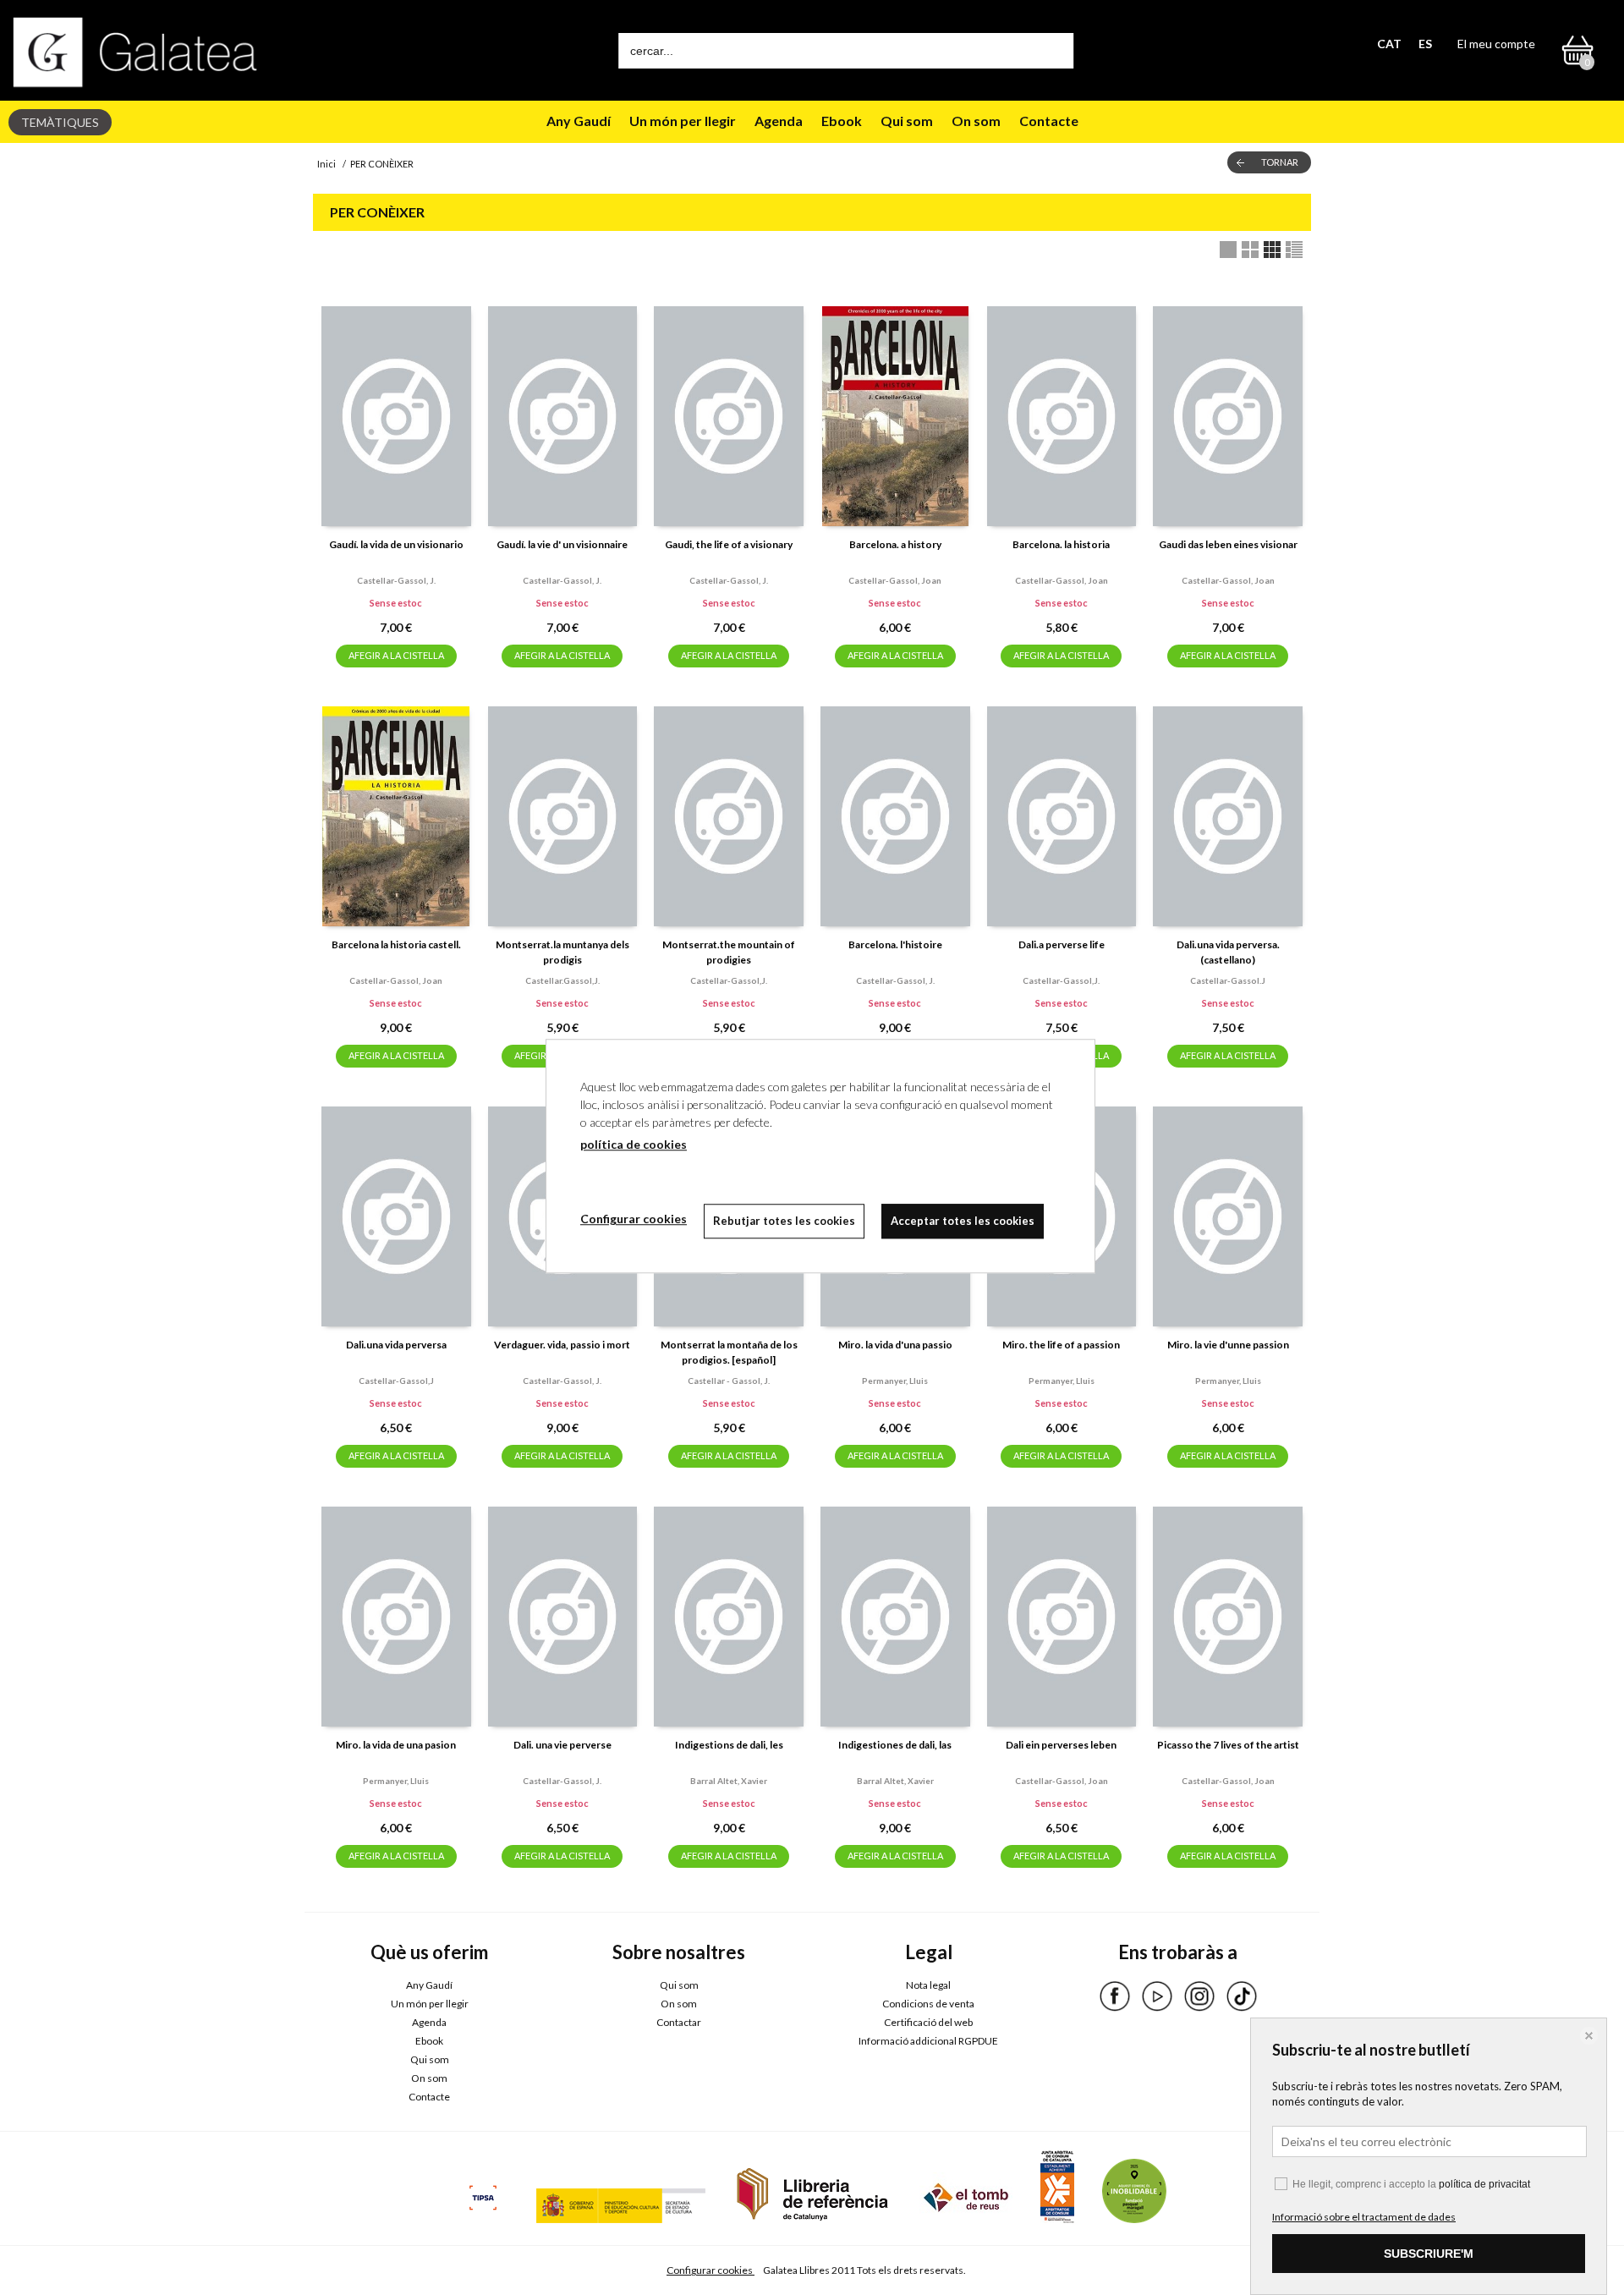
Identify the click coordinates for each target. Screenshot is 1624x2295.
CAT (1389, 44)
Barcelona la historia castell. (396, 944)
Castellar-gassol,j (396, 1381)
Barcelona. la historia (1061, 544)
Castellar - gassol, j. (729, 1381)
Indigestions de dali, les (729, 1745)
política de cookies (634, 1144)
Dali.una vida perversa (396, 1345)
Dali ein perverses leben (1061, 1745)
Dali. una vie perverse (562, 1745)
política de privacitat (1484, 2184)
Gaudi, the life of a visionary (729, 544)
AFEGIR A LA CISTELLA (396, 655)
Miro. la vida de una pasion (396, 1745)
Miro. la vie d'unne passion (1228, 1345)
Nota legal (928, 1985)
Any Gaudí (579, 121)
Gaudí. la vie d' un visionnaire (562, 544)
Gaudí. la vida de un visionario (396, 544)
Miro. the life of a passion (1061, 1345)
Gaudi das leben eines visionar (1228, 544)
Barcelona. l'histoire (895, 944)
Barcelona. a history (895, 544)
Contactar (679, 2022)
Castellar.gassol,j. (562, 980)
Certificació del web (928, 2022)
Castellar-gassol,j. (729, 980)
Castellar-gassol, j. (396, 580)
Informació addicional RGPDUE (928, 2041)
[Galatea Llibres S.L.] (135, 52)
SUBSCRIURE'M (1429, 2254)
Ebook (842, 121)
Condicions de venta (928, 2004)
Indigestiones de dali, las (895, 1745)
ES (1425, 44)
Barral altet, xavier (729, 1781)
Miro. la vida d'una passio (895, 1345)
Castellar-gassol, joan (895, 580)
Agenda (779, 121)
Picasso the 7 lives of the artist (1228, 1745)
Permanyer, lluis (895, 1381)
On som (976, 121)
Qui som (907, 121)
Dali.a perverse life (1062, 944)
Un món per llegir (683, 121)
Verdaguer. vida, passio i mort (562, 1345)
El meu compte (1496, 44)
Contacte (1049, 121)
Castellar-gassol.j (1228, 980)
